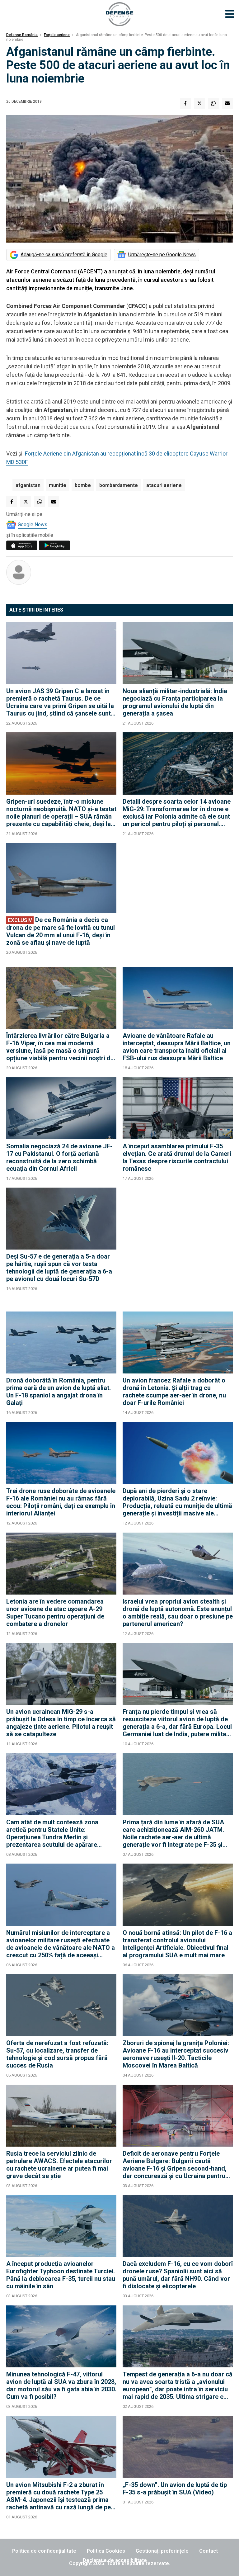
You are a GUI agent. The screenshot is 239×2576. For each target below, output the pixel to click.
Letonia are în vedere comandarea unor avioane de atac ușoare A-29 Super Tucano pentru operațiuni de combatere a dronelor (55, 1613)
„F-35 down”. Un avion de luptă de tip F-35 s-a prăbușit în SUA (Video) (175, 2489)
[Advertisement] (178, 902)
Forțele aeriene (57, 35)
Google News (33, 525)
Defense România (22, 35)
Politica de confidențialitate (44, 2551)
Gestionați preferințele (162, 2551)
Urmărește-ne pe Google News (162, 255)
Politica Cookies (106, 2551)
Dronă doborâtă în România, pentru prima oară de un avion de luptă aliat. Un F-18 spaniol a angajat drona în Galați (59, 1392)
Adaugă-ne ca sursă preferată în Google (64, 255)
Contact (209, 2551)
